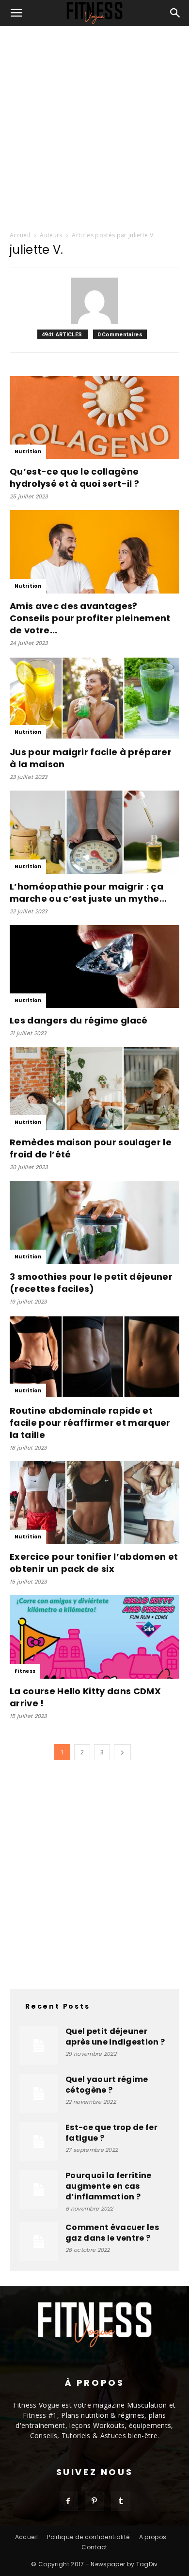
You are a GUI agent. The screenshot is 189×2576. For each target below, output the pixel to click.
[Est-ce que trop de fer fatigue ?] (39, 2142)
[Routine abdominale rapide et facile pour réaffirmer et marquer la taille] (94, 1357)
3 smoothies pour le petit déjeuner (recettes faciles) (91, 1283)
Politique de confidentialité (88, 2537)
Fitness (25, 1671)
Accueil (20, 235)
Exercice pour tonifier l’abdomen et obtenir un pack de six (94, 1563)
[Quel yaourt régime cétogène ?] (39, 2094)
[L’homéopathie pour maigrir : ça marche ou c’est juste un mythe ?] (94, 832)
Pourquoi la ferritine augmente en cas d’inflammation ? (109, 2186)
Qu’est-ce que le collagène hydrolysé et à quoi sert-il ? (74, 478)
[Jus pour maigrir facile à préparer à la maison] (94, 698)
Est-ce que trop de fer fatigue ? (111, 2133)
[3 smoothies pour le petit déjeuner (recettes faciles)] (94, 1222)
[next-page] (122, 1752)
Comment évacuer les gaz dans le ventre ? (112, 2233)
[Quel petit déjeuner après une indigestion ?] (39, 2046)
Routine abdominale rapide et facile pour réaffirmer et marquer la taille (90, 1423)
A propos (153, 2537)
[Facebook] (68, 2501)
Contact (94, 2547)
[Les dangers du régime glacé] (94, 966)
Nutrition (28, 452)
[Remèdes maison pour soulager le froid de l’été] (94, 1088)
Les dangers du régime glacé (79, 1020)
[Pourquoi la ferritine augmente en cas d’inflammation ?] (39, 2190)
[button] (16, 13)
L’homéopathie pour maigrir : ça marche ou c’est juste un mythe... (88, 892)
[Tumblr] (121, 2501)
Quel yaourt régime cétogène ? (107, 2085)
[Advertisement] (94, 126)
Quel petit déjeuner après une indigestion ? (115, 2037)
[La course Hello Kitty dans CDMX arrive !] (94, 1637)
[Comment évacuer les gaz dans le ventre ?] (39, 2242)
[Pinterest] (94, 2501)
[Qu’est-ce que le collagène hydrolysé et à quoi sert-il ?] (94, 418)
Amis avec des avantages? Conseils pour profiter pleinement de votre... (90, 618)
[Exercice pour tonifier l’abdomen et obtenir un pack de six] (94, 1503)
